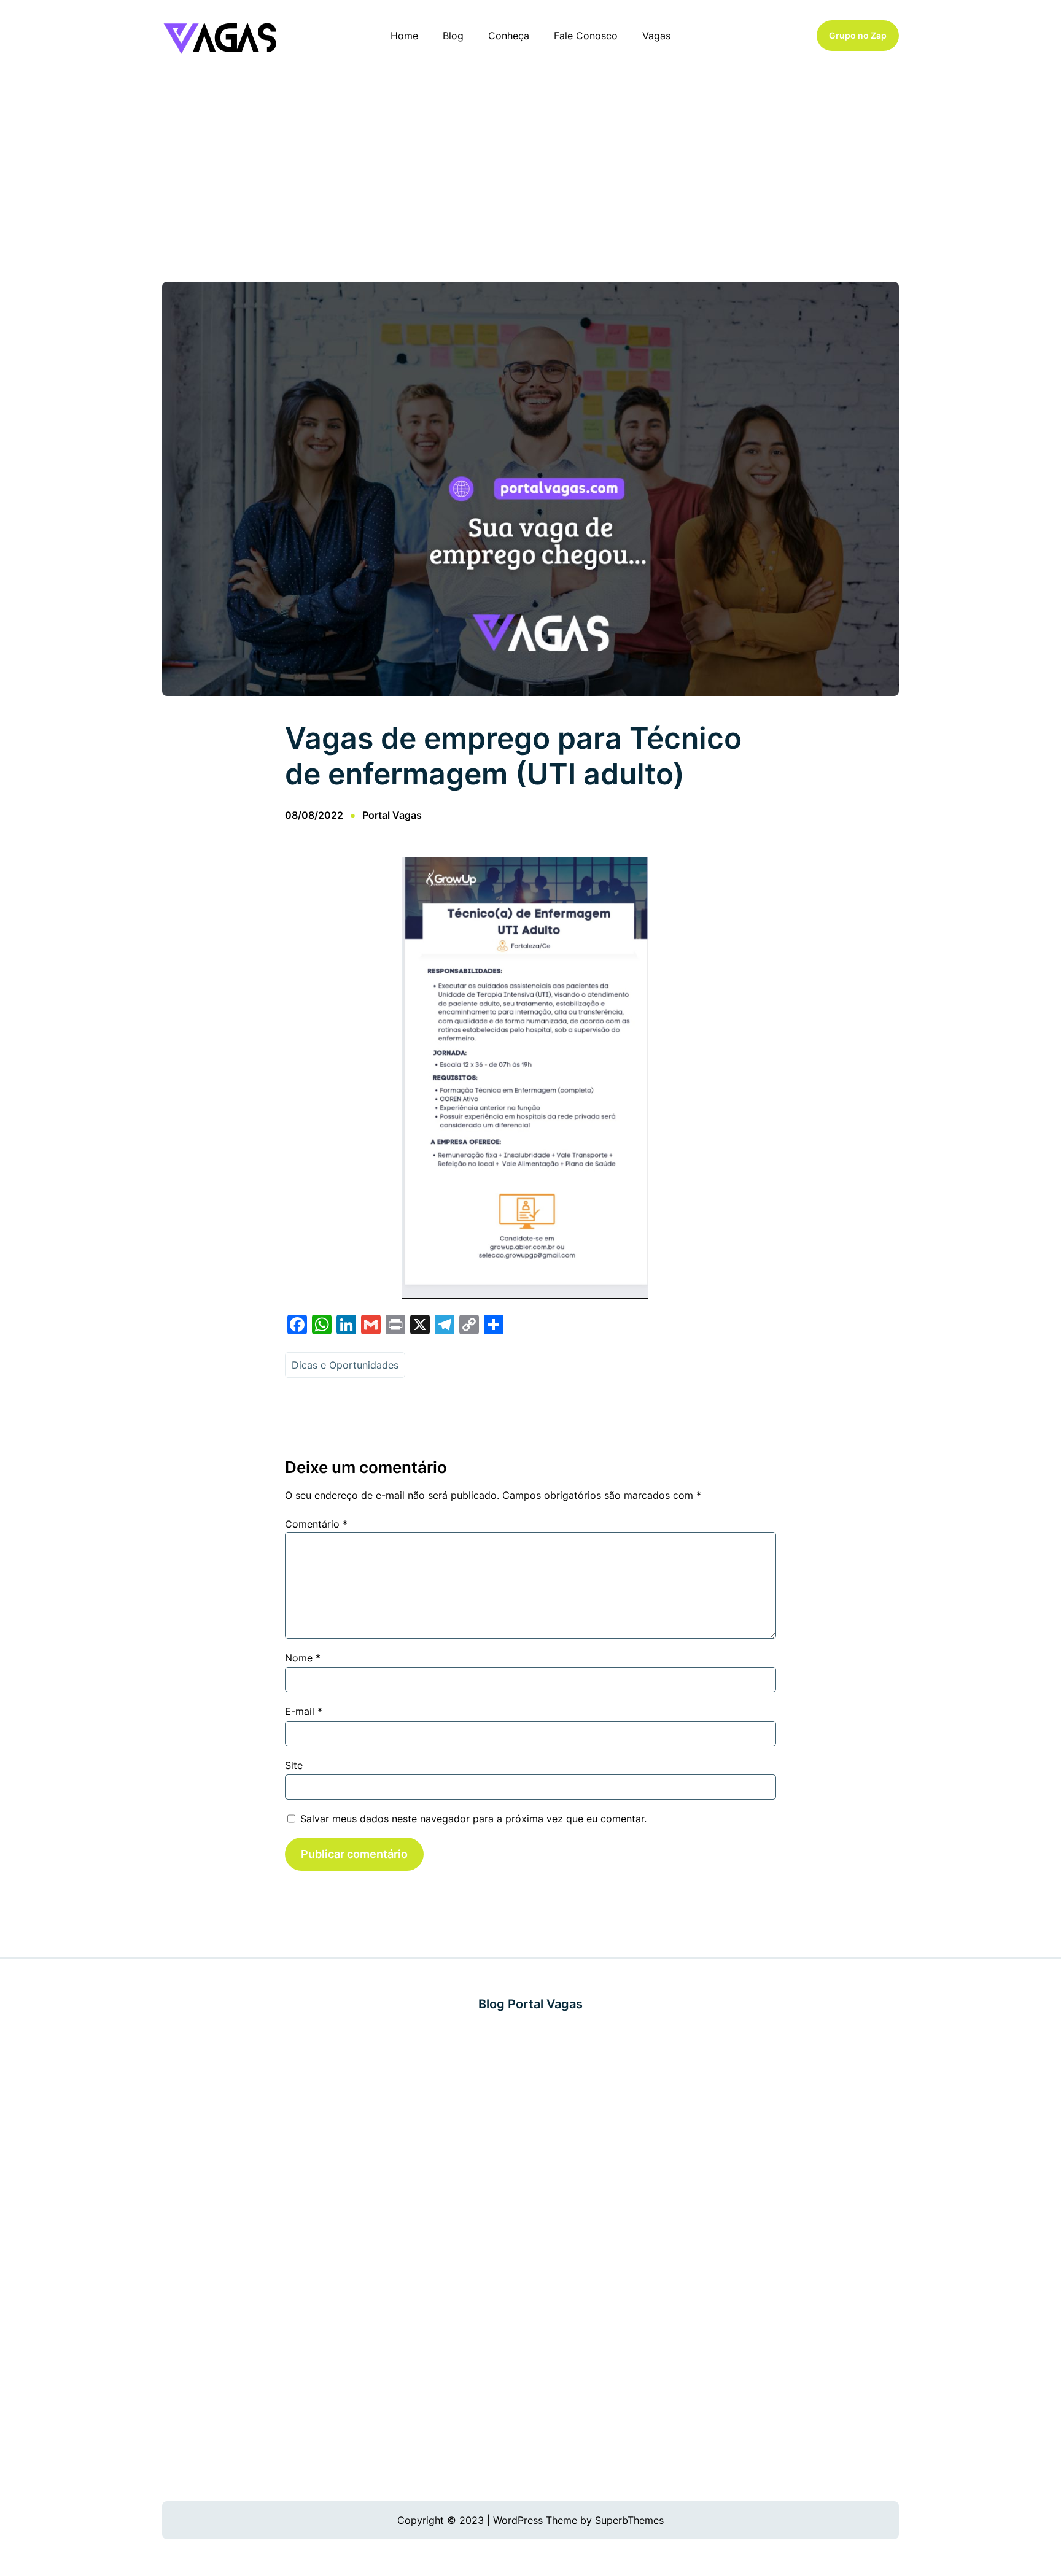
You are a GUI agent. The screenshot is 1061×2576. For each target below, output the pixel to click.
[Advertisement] (530, 171)
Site (294, 1765)
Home (404, 36)
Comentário (316, 1524)
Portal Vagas (392, 815)
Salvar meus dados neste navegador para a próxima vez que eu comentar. (473, 1819)
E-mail (304, 1711)
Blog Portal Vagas (530, 2004)
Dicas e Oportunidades (345, 1365)
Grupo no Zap (858, 35)
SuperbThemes (629, 2520)
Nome (303, 1658)
